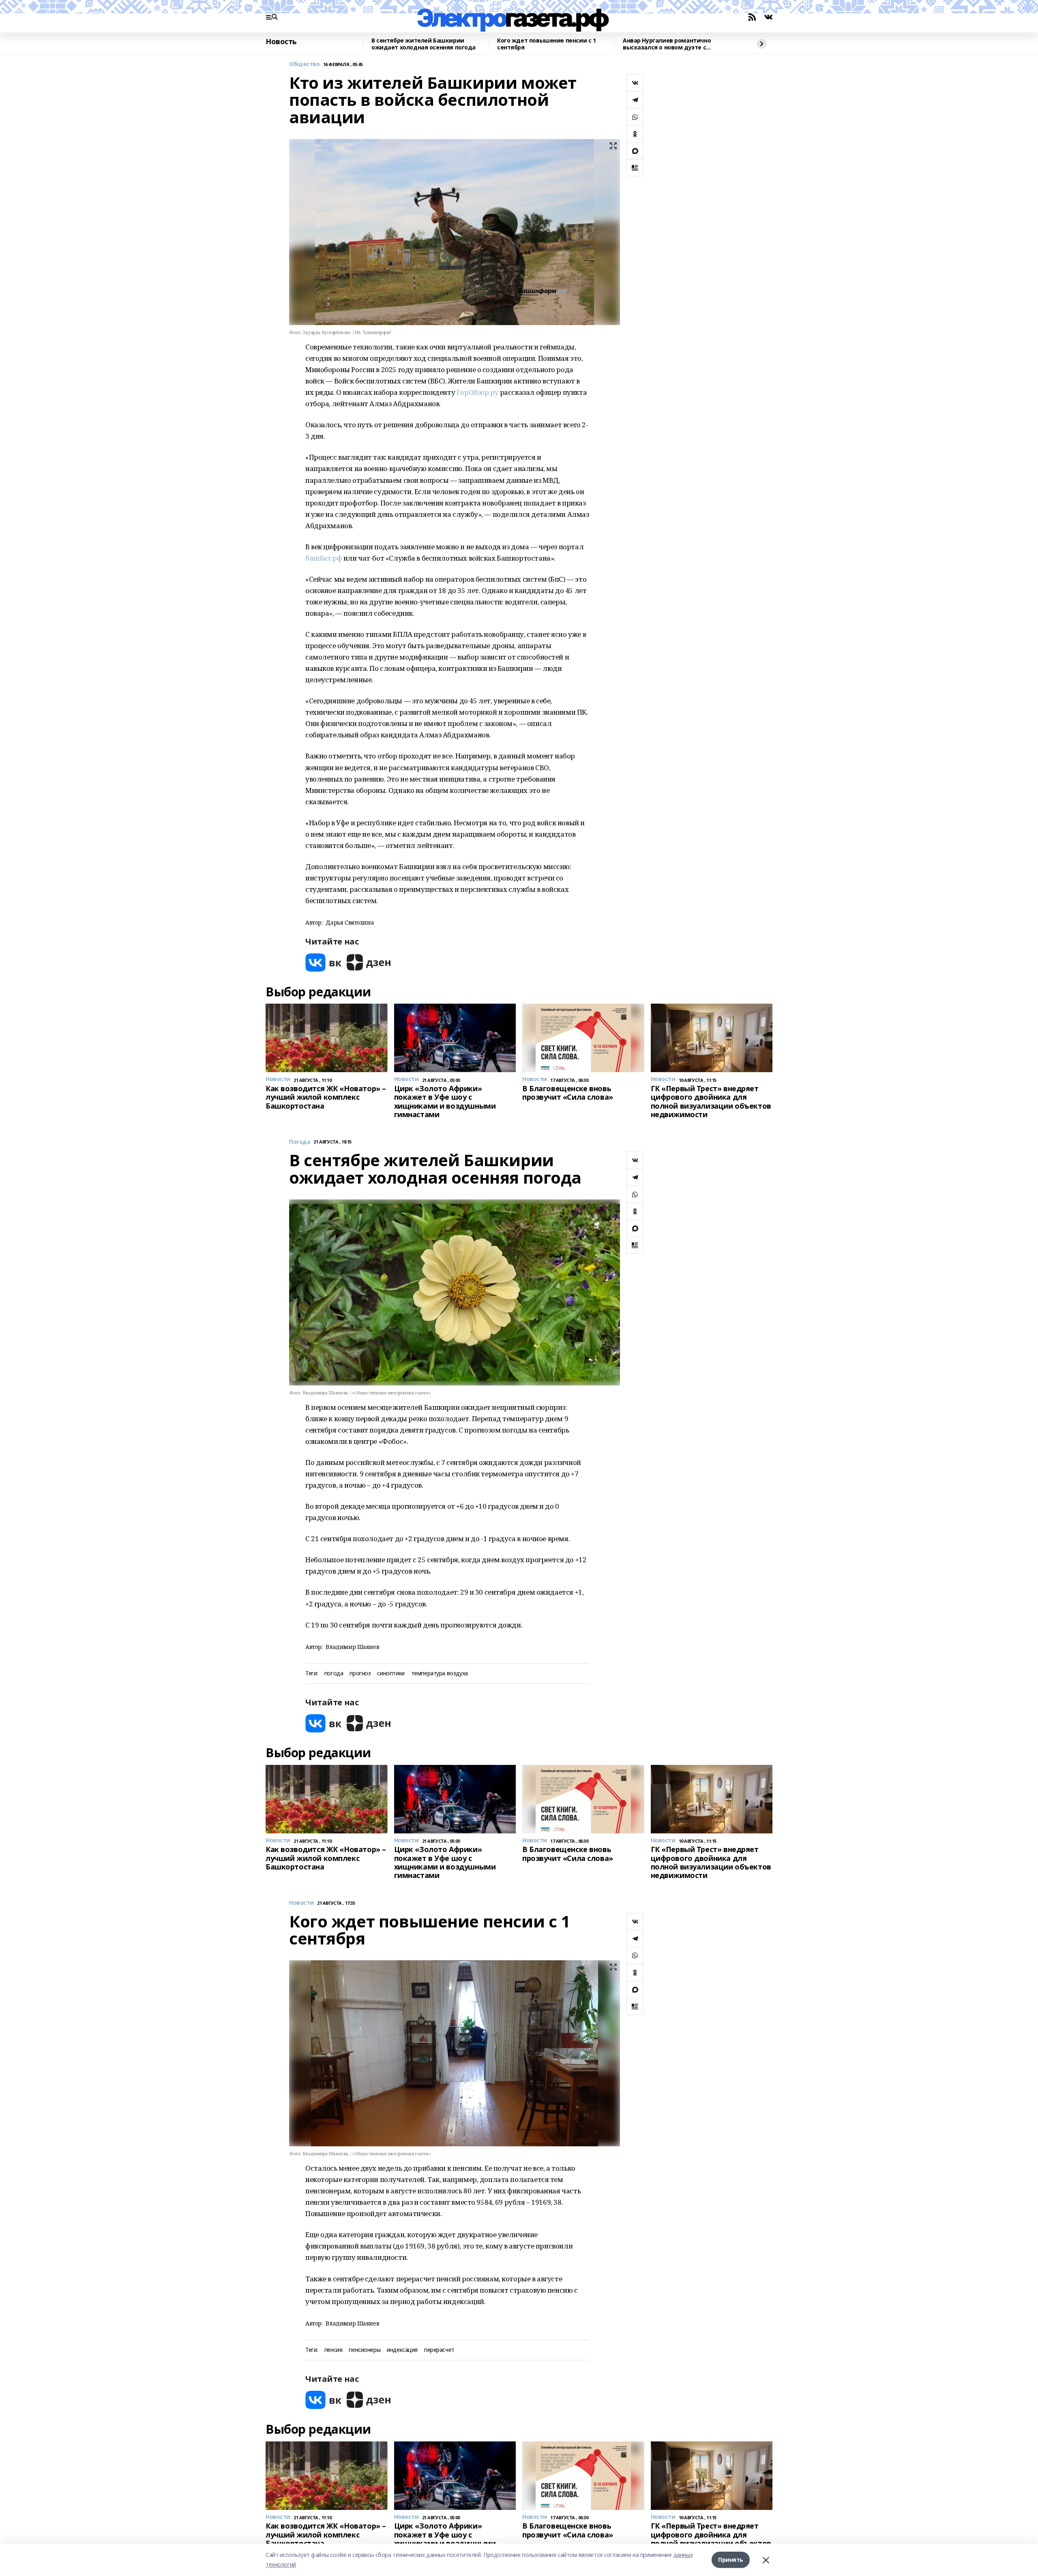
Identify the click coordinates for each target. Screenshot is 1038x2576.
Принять (731, 2560)
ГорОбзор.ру (477, 392)
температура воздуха (440, 1673)
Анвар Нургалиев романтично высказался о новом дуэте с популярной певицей (667, 44)
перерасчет (439, 2350)
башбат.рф (324, 558)
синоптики (391, 1673)
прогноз (360, 1673)
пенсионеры (365, 2350)
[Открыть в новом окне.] (324, 963)
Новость (281, 42)
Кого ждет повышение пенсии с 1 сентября (546, 44)
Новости (301, 1903)
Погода (300, 1142)
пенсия (333, 2350)
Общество (305, 64)
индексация (402, 2350)
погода (334, 1673)
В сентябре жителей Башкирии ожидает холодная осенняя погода (424, 44)
